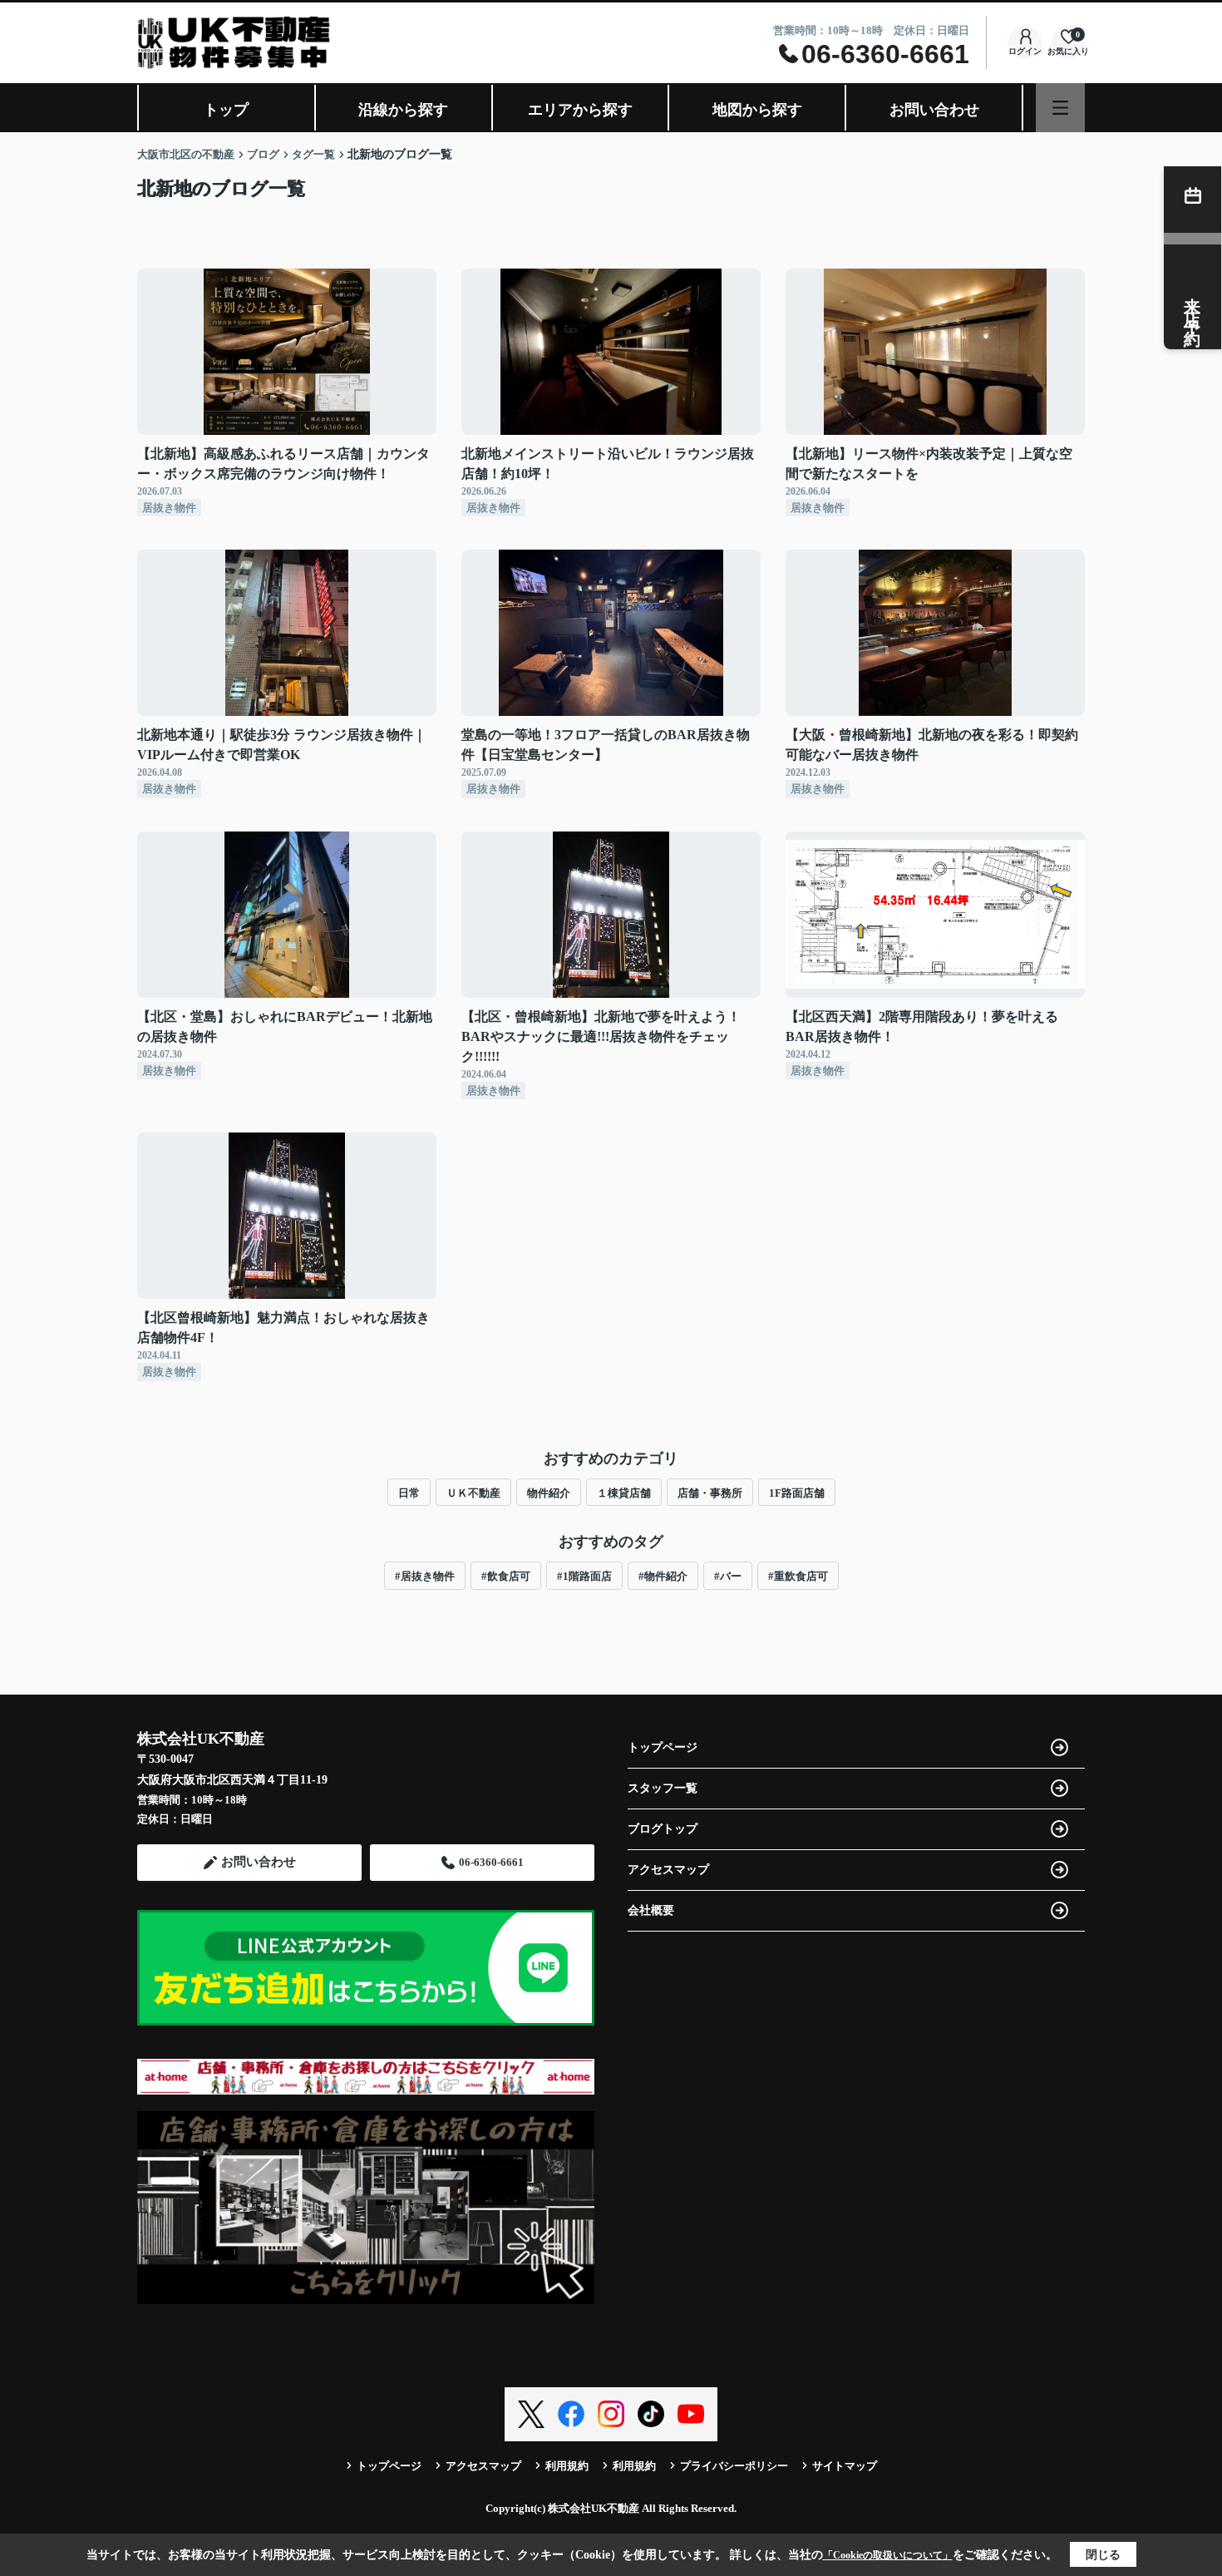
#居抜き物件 (425, 1576)
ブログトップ (663, 1829)
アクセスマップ (668, 1870)
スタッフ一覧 (663, 1788)
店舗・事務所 (710, 1493)
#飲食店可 (506, 1576)
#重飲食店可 (798, 1576)
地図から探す (757, 110)
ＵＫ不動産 (473, 1493)
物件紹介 (549, 1493)
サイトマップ (845, 2466)
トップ (226, 110)
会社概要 (651, 1910)
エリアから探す (580, 110)
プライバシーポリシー (734, 2466)
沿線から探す (403, 110)
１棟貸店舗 (624, 1493)
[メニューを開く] (1060, 108)
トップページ (663, 1747)
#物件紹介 (663, 1576)
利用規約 (567, 2466)
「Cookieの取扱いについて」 (888, 2555)
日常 (409, 1493)
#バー (728, 1576)
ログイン (1025, 51)
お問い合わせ (934, 110)
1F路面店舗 (797, 1493)
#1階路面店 (584, 1576)
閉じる (1103, 2555)
